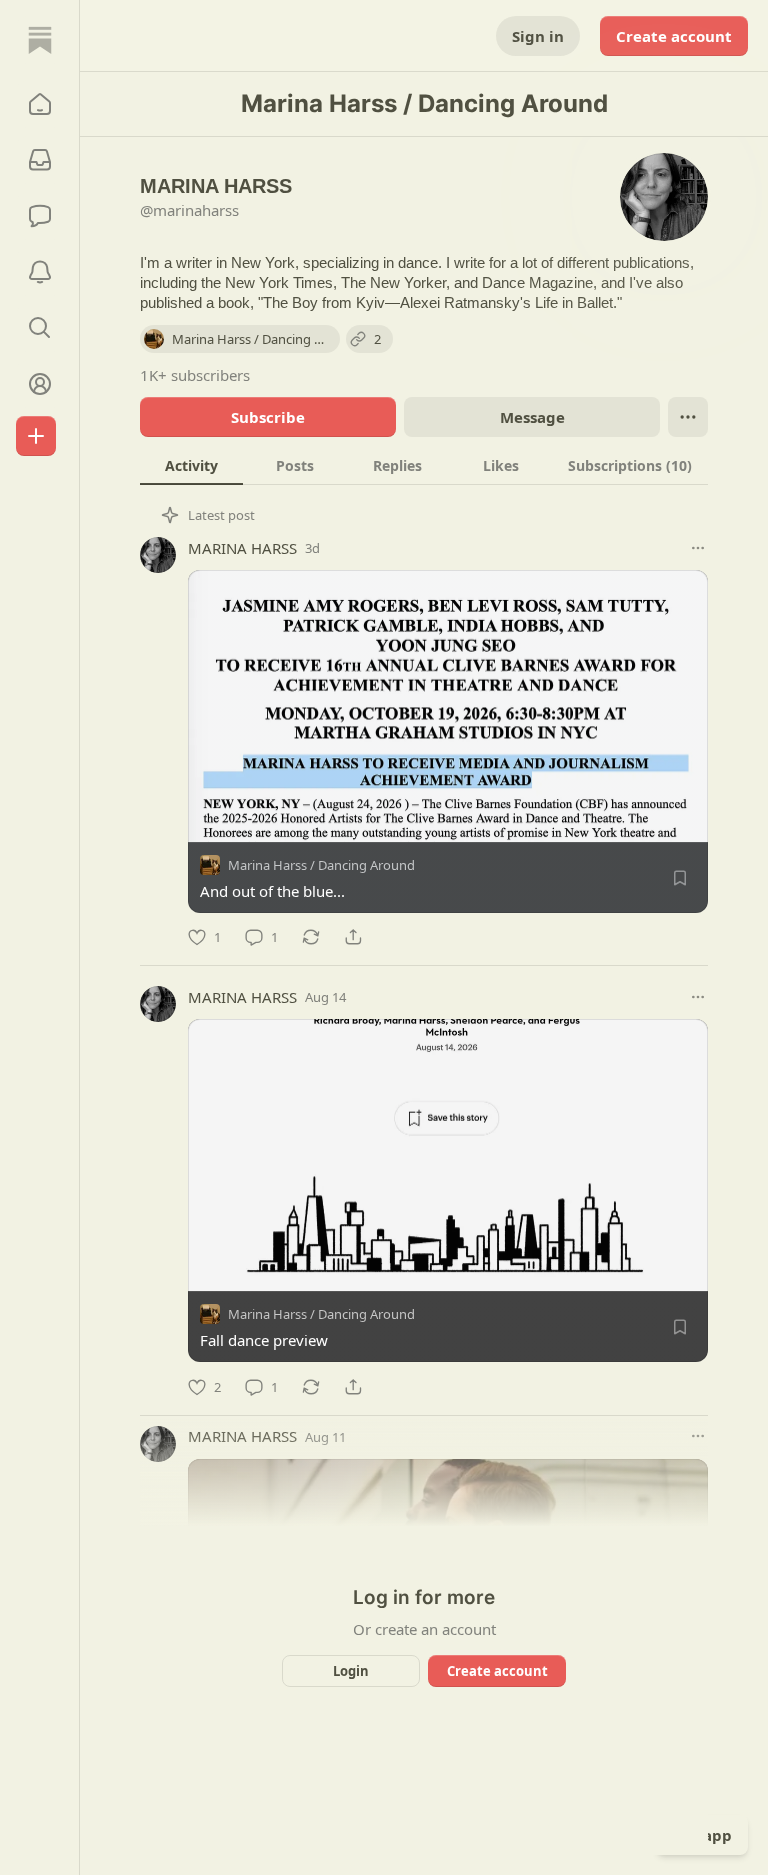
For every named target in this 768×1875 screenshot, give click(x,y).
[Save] (680, 878)
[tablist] (424, 465)
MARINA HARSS (242, 548)
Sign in (538, 36)
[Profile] (40, 384)
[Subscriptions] (40, 160)
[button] (40, 104)
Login (351, 1671)
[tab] (191, 465)
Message (532, 417)
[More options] (698, 548)
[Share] (353, 937)
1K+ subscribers (195, 375)
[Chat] (40, 216)
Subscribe (268, 417)
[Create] (36, 436)
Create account (674, 36)
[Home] (40, 40)
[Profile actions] (688, 417)
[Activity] (40, 272)
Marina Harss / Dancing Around (321, 865)
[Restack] (311, 937)
